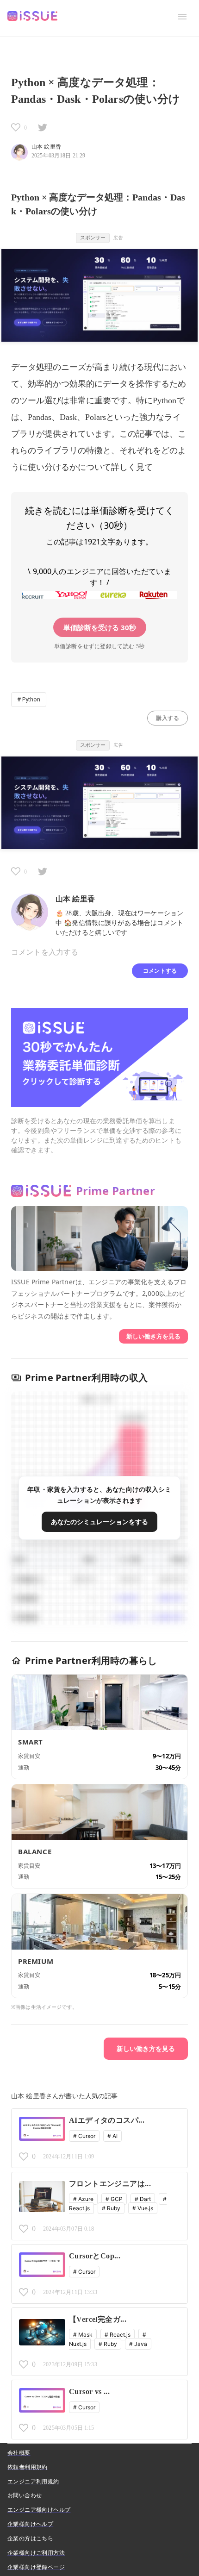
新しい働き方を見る (153, 1336)
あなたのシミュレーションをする (99, 1522)
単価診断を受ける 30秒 (100, 627)
